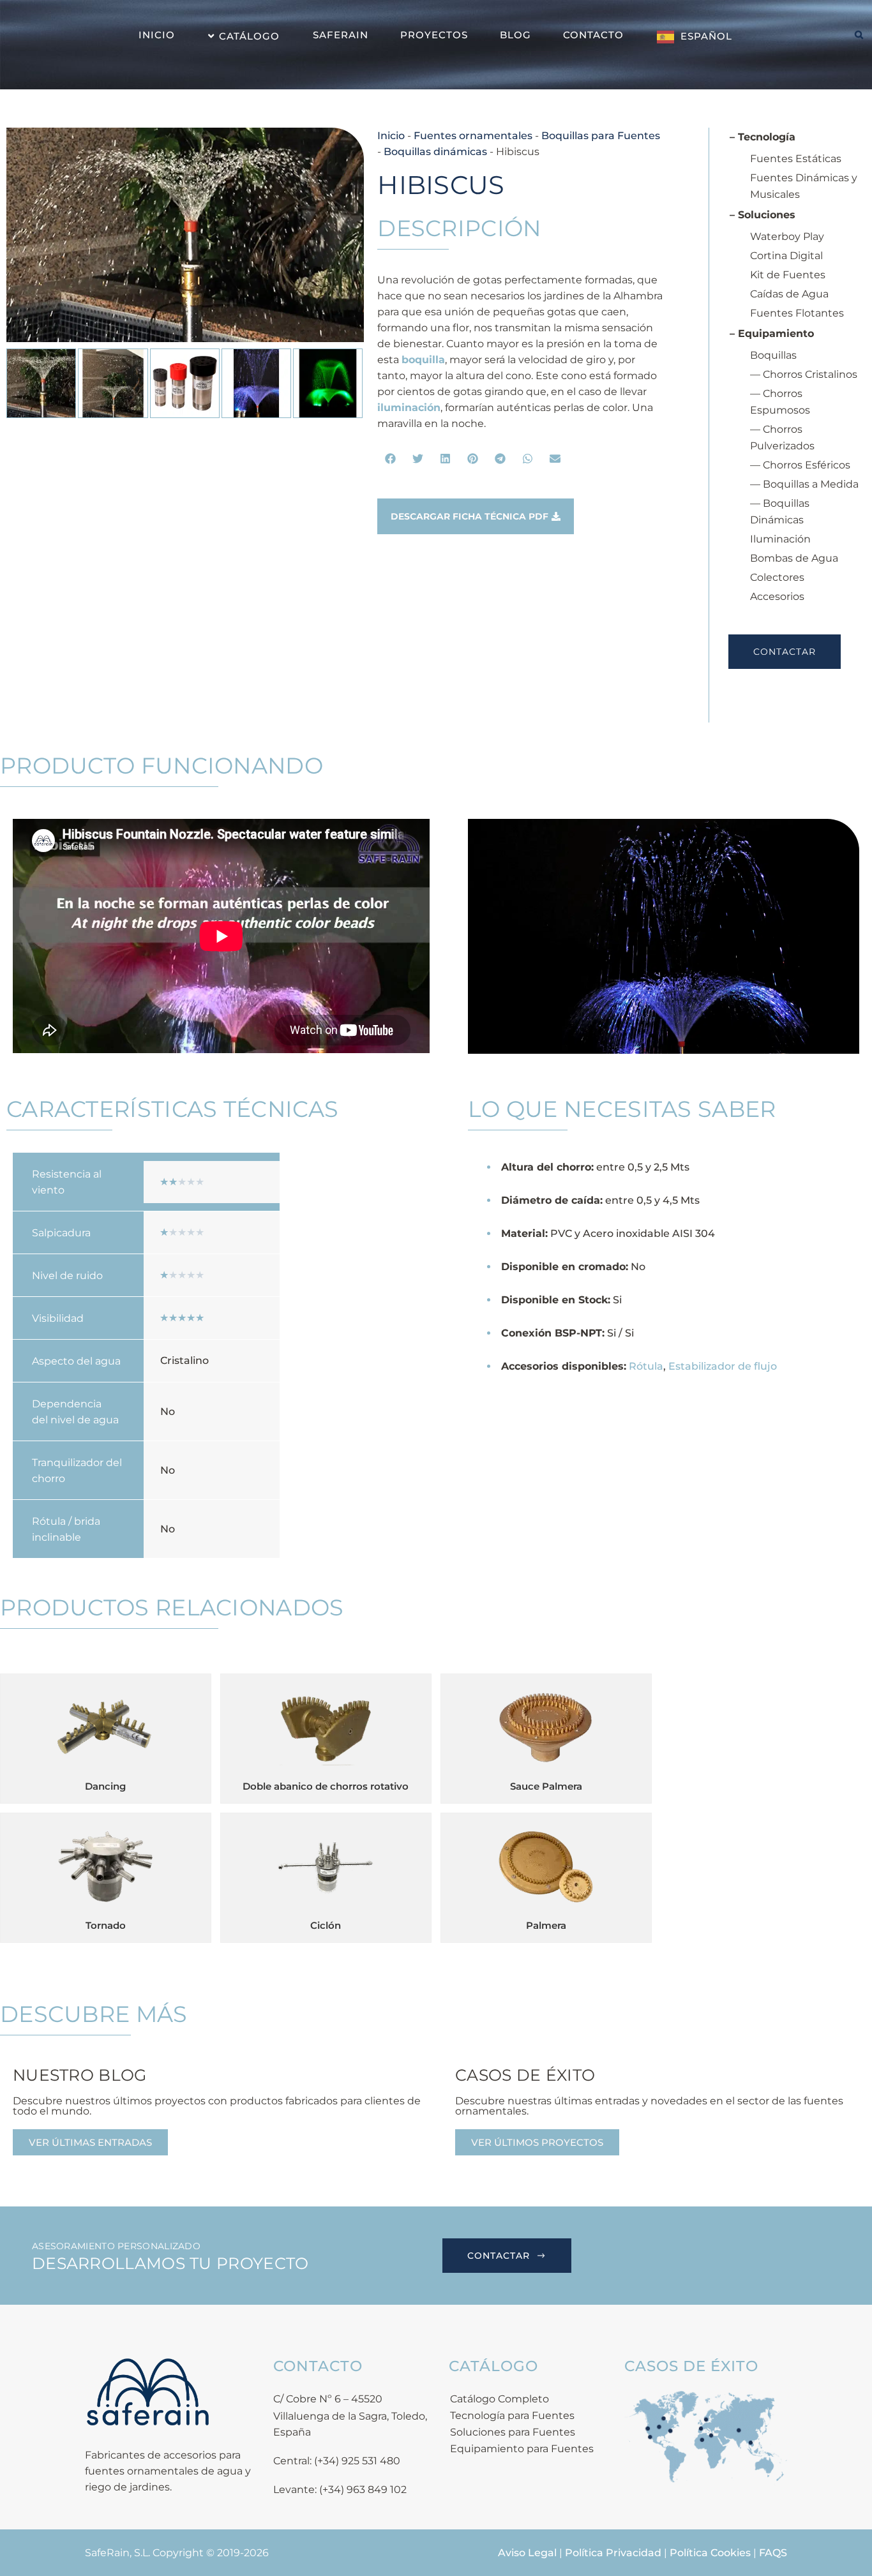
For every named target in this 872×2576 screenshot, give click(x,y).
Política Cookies (710, 2553)
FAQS (773, 2553)
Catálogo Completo (500, 2399)
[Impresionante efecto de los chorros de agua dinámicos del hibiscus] (185, 235)
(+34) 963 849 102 (363, 2490)
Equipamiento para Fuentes (522, 2449)
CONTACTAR (499, 2256)
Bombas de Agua (794, 558)
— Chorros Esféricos (800, 465)
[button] (391, 459)
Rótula (646, 1366)
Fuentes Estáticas (796, 159)
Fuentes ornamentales (473, 136)
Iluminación (780, 539)
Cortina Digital (786, 256)
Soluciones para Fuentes (513, 2432)
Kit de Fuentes (788, 275)
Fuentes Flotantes (797, 313)
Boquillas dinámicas (435, 152)
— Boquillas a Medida (804, 484)
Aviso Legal (527, 2553)
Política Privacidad (613, 2553)
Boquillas (773, 355)
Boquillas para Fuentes (601, 136)
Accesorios (777, 596)
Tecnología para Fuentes (512, 2415)
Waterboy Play (787, 236)
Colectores (777, 577)
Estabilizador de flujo (723, 1366)
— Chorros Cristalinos (804, 374)
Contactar (785, 652)
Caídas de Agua (789, 294)
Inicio (391, 136)
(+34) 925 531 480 (357, 2461)
